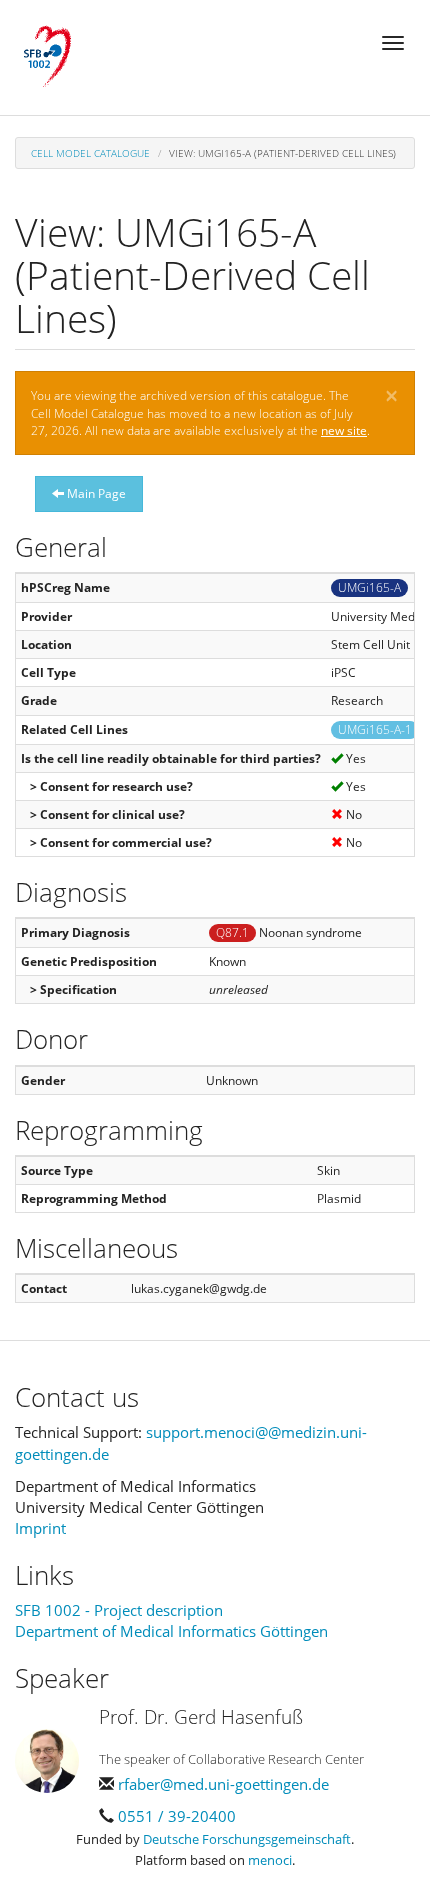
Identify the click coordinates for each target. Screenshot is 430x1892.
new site (344, 430)
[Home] (47, 57)
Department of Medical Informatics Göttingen (171, 1631)
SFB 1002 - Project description (119, 1610)
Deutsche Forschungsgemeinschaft (247, 1839)
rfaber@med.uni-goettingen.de (223, 1784)
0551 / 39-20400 (177, 1816)
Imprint (40, 1528)
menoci (270, 1860)
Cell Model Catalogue (90, 153)
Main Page (95, 493)
